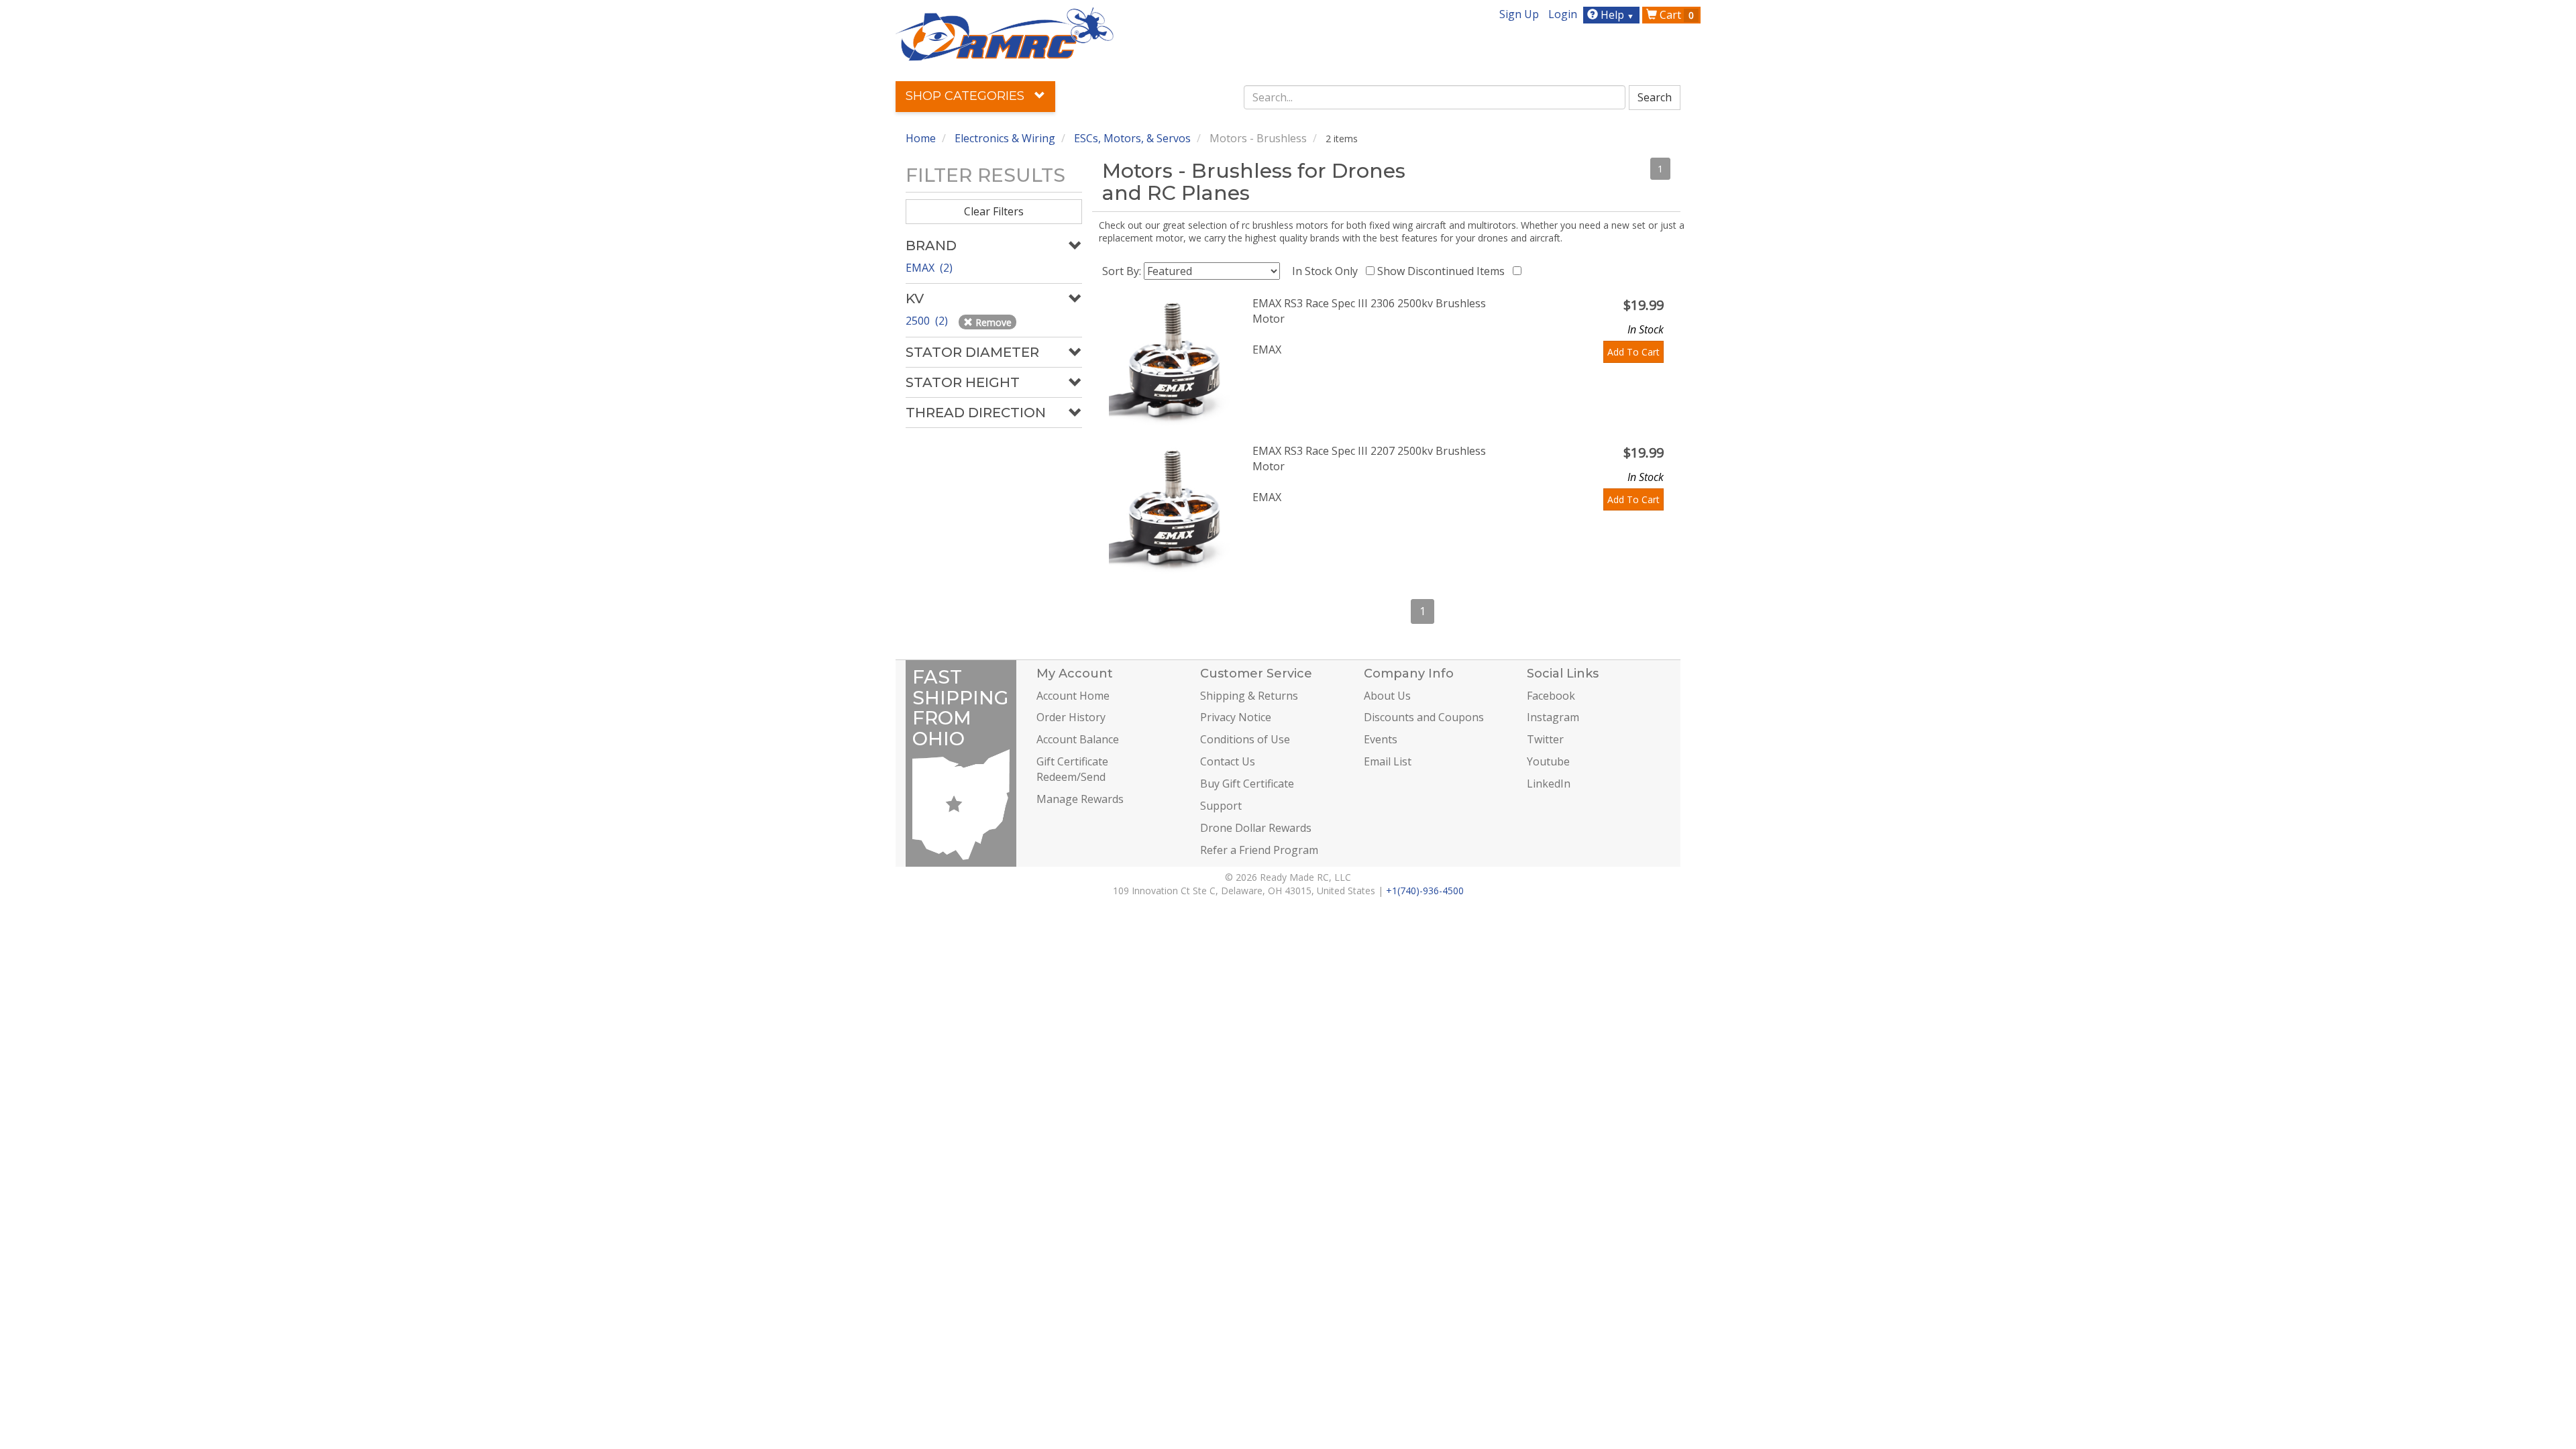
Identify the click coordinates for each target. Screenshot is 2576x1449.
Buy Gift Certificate (1247, 784)
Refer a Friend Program (1259, 850)
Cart (1675, 15)
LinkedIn (1549, 784)
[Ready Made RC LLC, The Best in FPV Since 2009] (1005, 33)
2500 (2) (928, 321)
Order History (1071, 717)
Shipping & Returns (1249, 696)
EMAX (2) (929, 268)
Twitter (1545, 739)
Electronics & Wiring (1005, 138)
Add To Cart (1633, 352)
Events (1381, 739)
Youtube (1548, 761)
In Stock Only (1328, 271)
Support (1221, 806)
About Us (1387, 696)
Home (921, 138)
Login (1563, 14)
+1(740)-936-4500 (1425, 891)
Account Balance (1078, 739)
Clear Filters (994, 211)
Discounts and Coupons (1424, 717)
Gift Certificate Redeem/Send (1072, 769)
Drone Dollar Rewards (1256, 828)
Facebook (1551, 696)
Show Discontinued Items (1444, 271)
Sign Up (1519, 14)
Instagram (1553, 717)
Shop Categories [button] (967, 96)
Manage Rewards (1080, 799)
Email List (1388, 761)
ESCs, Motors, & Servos (1132, 138)
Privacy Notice (1236, 717)
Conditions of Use (1245, 739)
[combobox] (1435, 97)
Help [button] (1616, 15)
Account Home (1073, 696)
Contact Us (1228, 761)
